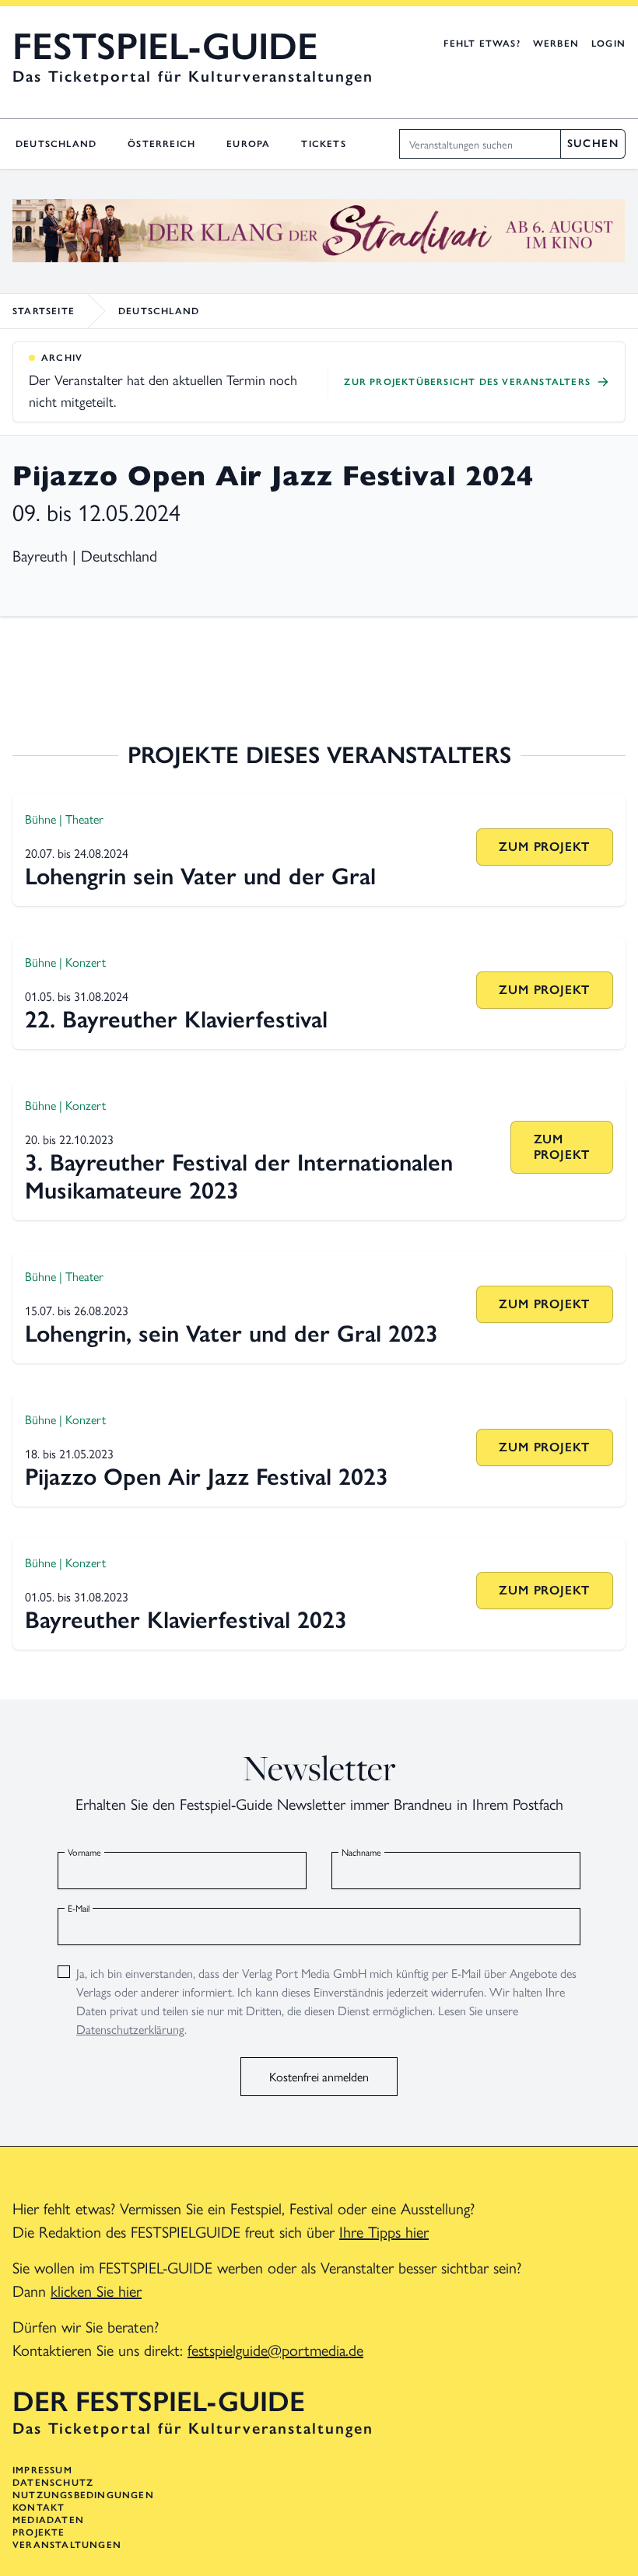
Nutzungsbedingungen (83, 2495)
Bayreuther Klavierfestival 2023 (186, 1620)
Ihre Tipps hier (384, 2231)
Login (608, 44)
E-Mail (79, 1908)
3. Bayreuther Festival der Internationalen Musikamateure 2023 (239, 1176)
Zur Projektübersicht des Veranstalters (467, 382)
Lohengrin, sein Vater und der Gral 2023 (231, 1333)
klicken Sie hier (96, 2290)
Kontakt (39, 2508)
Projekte (39, 2532)
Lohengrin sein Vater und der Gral (200, 876)
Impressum (42, 2470)
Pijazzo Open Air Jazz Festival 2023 (207, 1477)
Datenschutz (53, 2483)
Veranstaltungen (67, 2545)
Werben (556, 44)
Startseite (44, 311)
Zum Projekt (544, 847)
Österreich (161, 144)
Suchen (593, 143)
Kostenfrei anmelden (319, 2076)
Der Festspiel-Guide (159, 2402)
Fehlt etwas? (482, 44)
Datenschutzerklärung (130, 2029)
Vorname (84, 1852)
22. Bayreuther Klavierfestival (176, 1019)
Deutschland (56, 144)
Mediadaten (48, 2520)
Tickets (323, 144)
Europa (248, 144)
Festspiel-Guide (165, 47)
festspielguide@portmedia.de (275, 2349)
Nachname (361, 1852)
